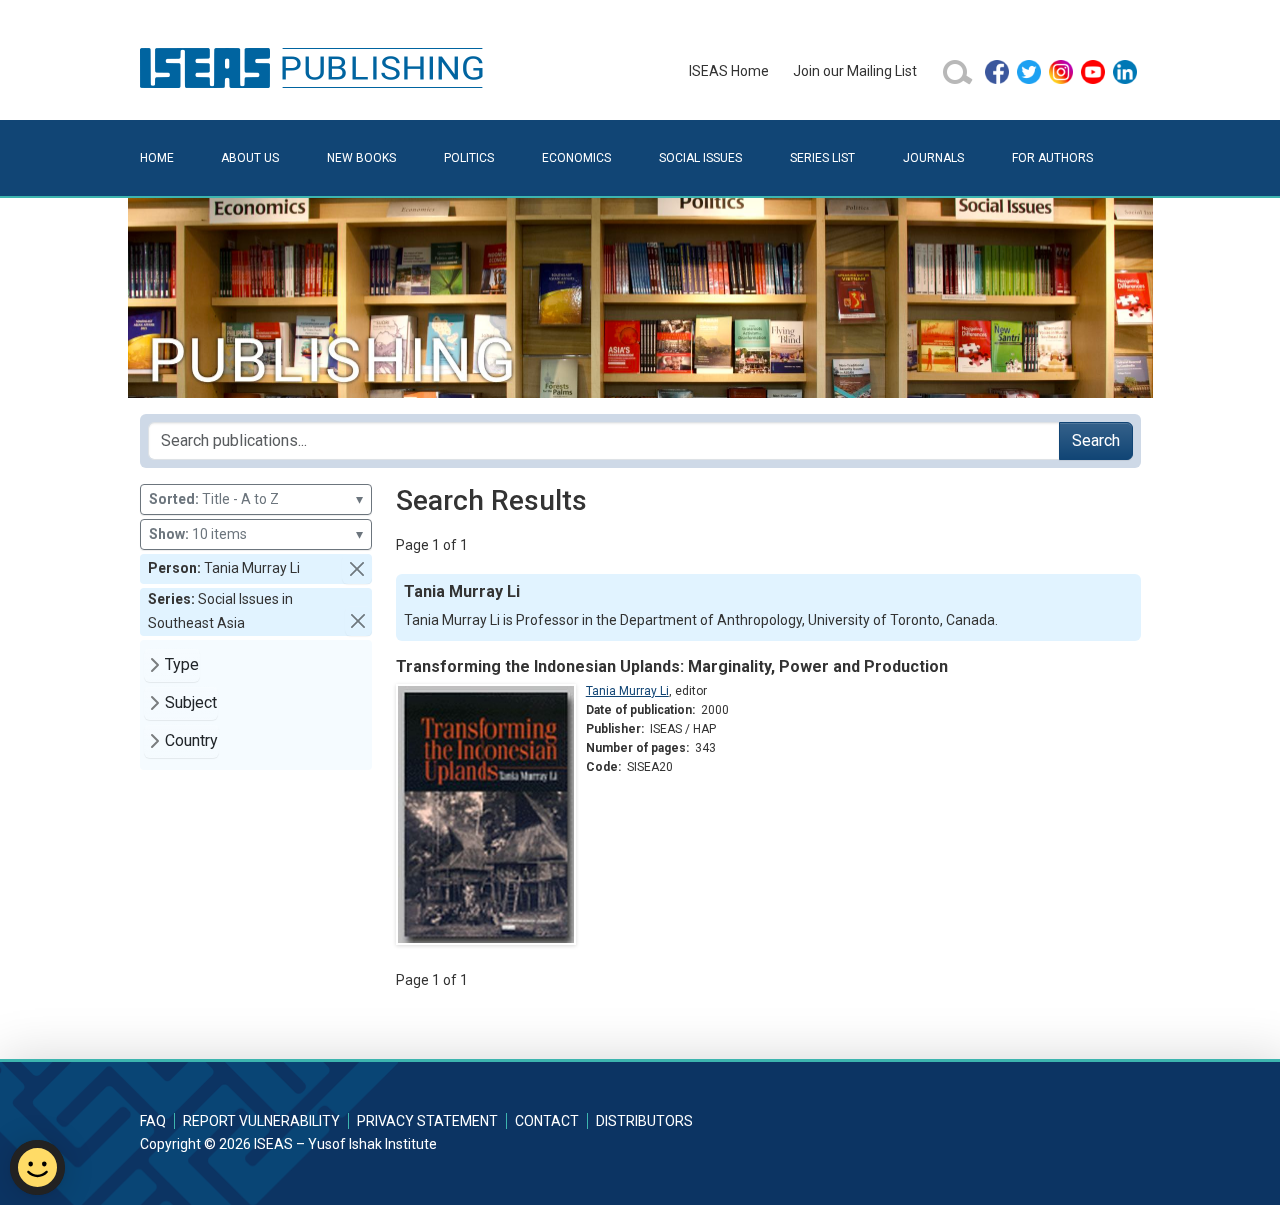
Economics (576, 158)
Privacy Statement (427, 1121)
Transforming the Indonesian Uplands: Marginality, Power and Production (672, 666)
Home (157, 158)
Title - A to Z (256, 499)
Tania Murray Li (627, 691)
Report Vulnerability (261, 1121)
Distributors (644, 1121)
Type (182, 664)
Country (191, 740)
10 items (256, 534)
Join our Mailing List (855, 71)
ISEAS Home (729, 71)
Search (1096, 440)
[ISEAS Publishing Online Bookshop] (315, 67)
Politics (469, 158)
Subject (191, 702)
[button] (357, 569)
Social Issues (700, 158)
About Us (250, 158)
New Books (361, 158)
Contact (547, 1121)
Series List (822, 158)
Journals (933, 158)
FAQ (153, 1121)
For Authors (1052, 158)
